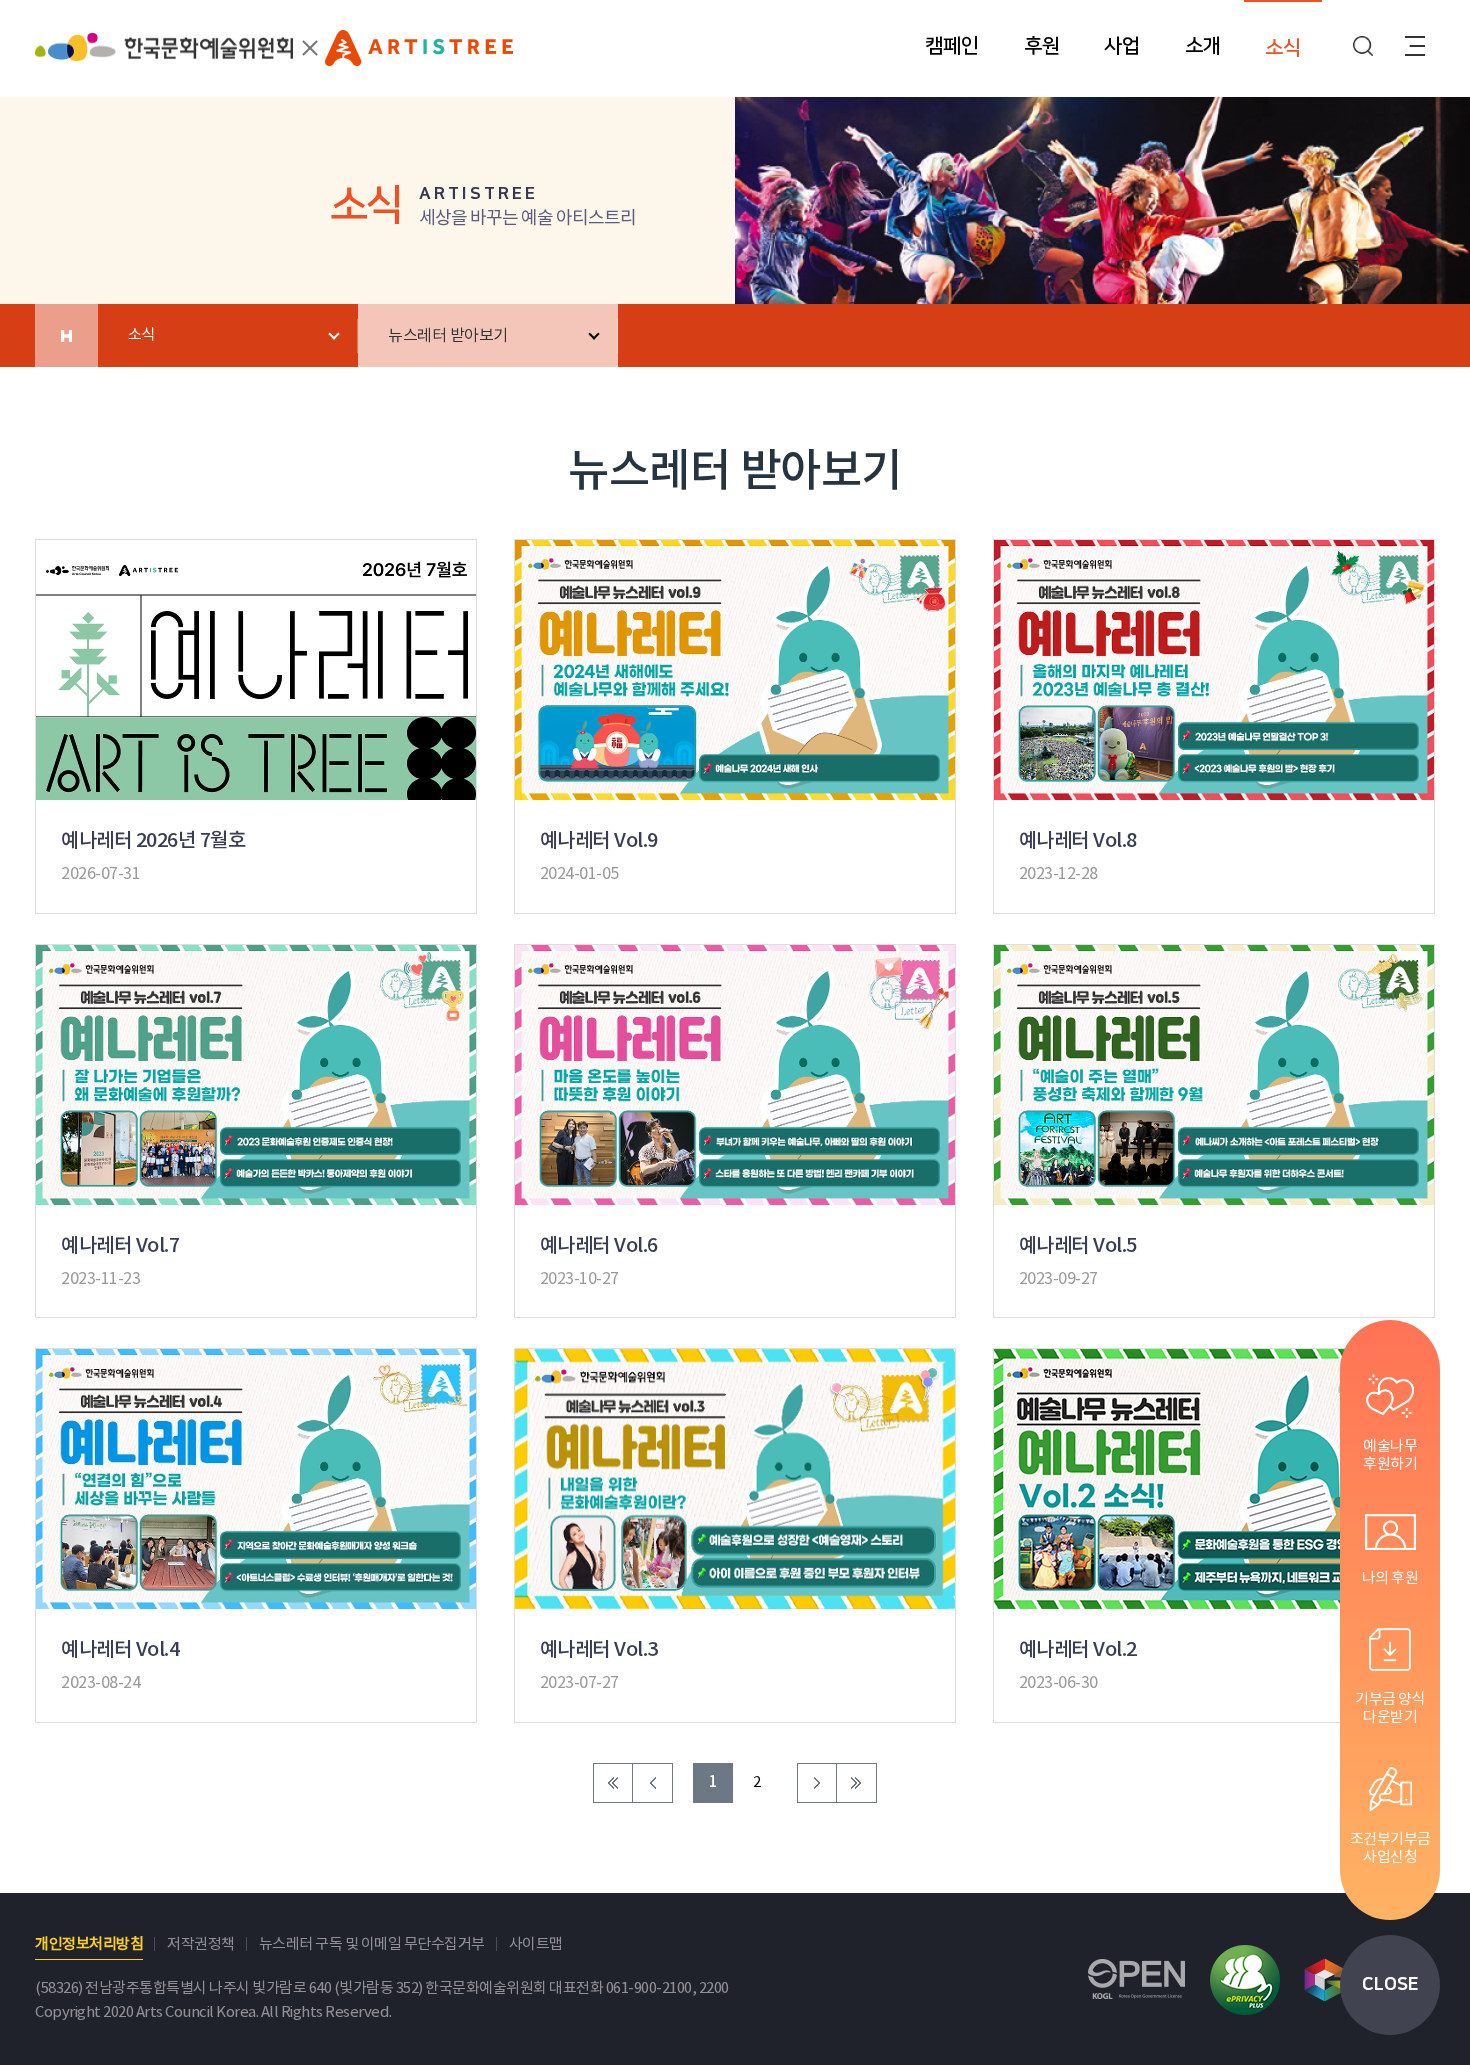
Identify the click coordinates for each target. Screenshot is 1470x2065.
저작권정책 (201, 1944)
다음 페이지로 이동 (817, 1783)
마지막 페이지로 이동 (857, 1783)
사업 (1122, 46)
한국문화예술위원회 (164, 57)
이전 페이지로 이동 (653, 1783)
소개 (1203, 46)
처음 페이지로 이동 (613, 1783)
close (1390, 1985)
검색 (1363, 46)
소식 (1283, 48)
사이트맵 (536, 1944)
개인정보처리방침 (89, 1944)
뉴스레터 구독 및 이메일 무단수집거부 (372, 1944)
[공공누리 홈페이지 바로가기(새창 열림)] (1136, 1979)
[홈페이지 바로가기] (66, 335)
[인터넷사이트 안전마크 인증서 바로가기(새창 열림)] (1245, 1980)
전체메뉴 (1415, 46)
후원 (1042, 46)
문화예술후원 (419, 54)
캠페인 (952, 46)
